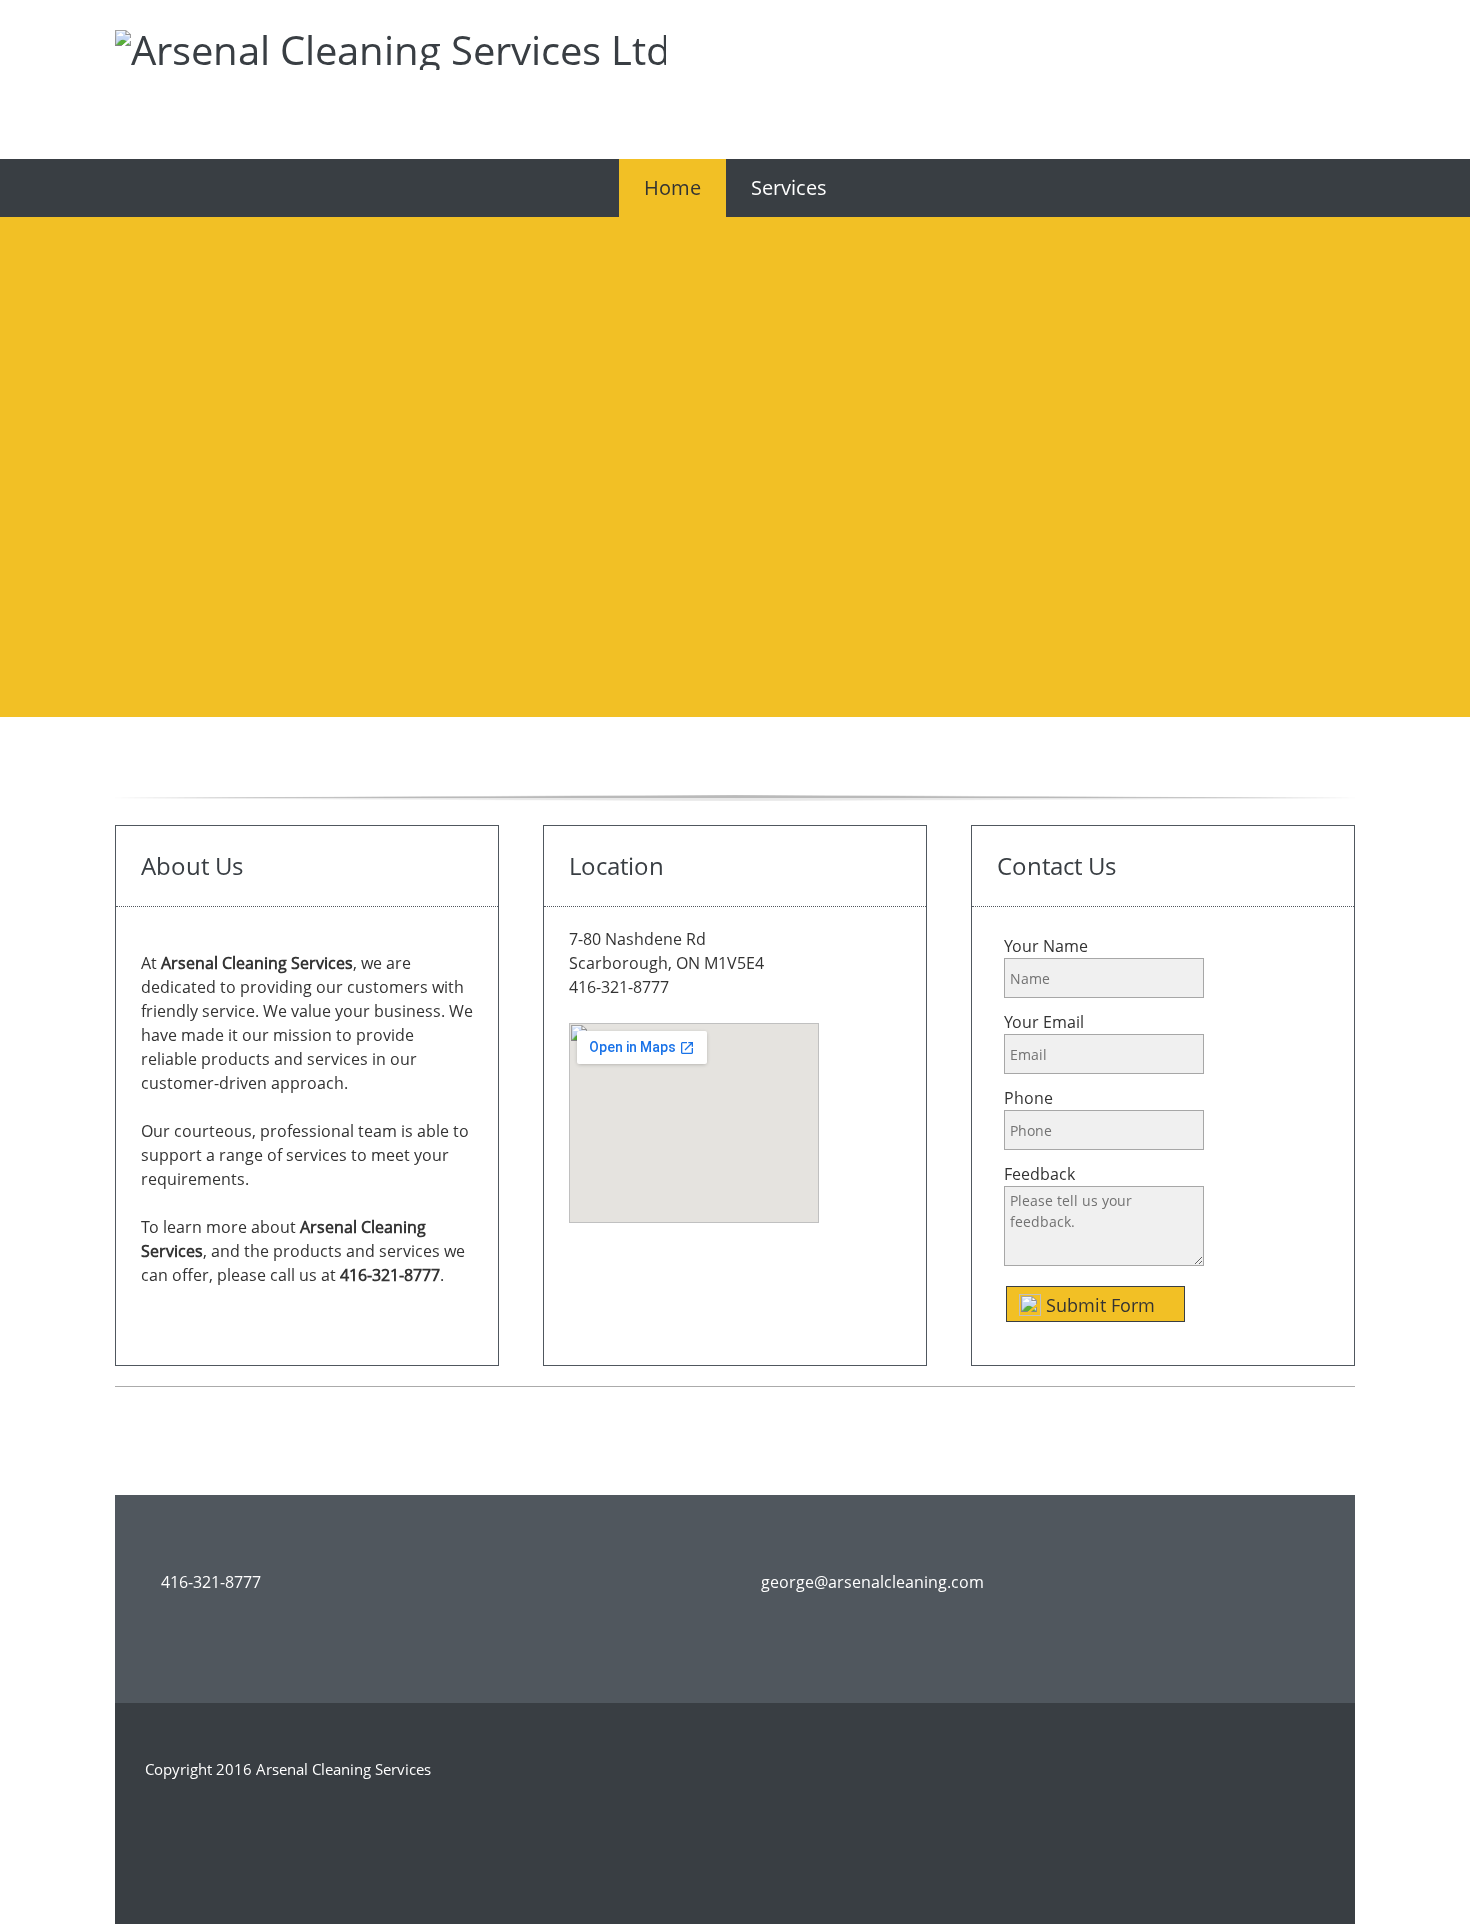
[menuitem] (672, 188)
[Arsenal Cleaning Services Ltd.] (140, 55)
